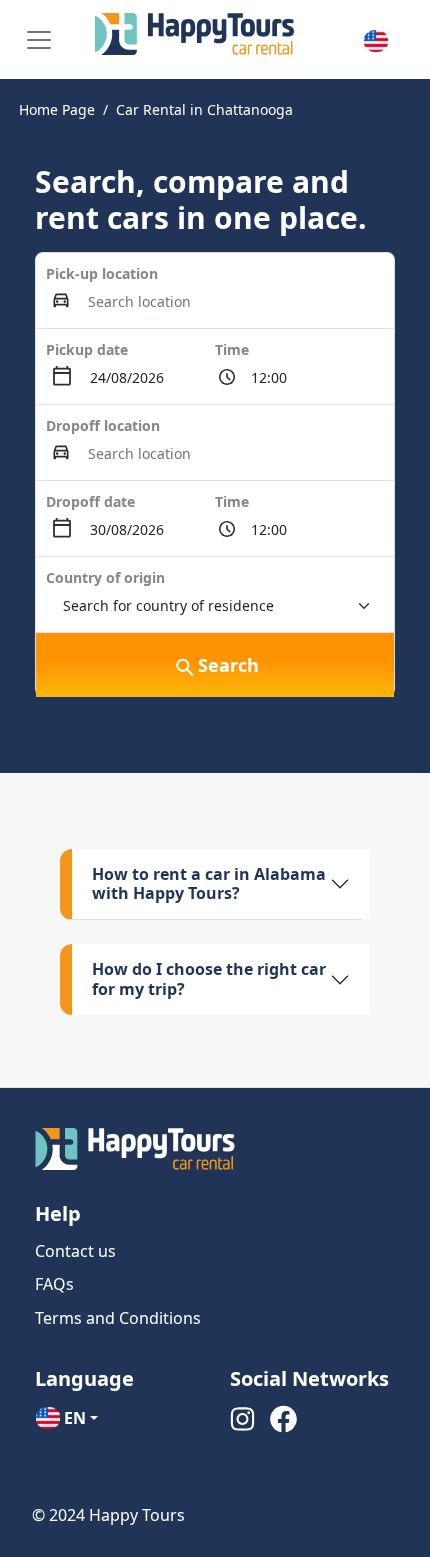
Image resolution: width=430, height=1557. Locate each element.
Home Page (57, 109)
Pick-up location (102, 273)
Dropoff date (90, 501)
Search (228, 665)
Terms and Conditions (118, 1318)
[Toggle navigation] (39, 40)
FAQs (54, 1284)
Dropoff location (103, 425)
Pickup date (87, 349)
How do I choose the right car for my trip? (209, 978)
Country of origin (105, 577)
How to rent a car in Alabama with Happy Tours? (209, 883)
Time (232, 349)
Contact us (75, 1251)
